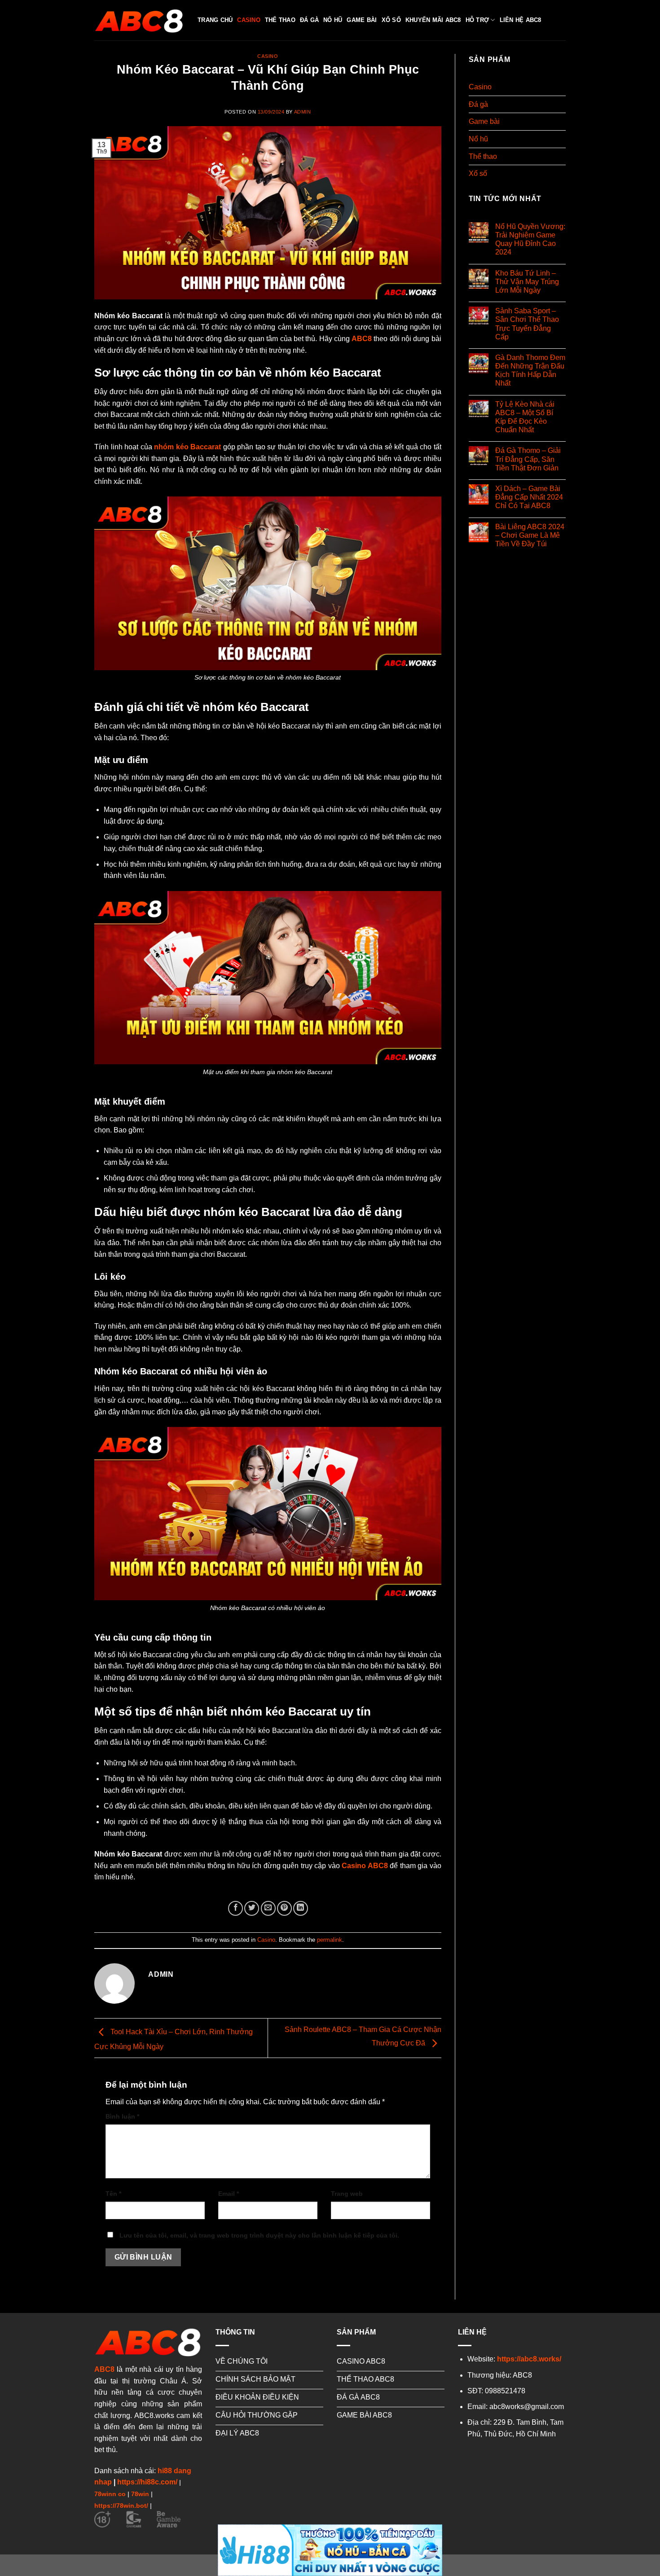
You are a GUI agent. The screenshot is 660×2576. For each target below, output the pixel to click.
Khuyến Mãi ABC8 (433, 20)
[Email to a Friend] (268, 1908)
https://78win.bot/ (121, 2506)
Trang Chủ (215, 20)
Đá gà (309, 20)
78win (140, 2494)
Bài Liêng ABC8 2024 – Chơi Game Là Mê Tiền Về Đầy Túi (530, 535)
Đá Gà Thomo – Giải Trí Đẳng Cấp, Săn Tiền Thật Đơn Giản (528, 459)
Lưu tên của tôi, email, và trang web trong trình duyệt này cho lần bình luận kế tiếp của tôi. (259, 2235)
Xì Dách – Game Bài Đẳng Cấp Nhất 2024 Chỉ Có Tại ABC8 (529, 497)
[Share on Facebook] (235, 1908)
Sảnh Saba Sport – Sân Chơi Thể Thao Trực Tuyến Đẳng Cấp (527, 324)
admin (303, 112)
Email (229, 2194)
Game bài (362, 20)
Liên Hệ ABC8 (521, 20)
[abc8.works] (139, 20)
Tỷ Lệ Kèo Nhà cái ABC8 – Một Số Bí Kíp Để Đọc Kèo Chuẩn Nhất (525, 417)
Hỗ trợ (477, 20)
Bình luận (122, 2116)
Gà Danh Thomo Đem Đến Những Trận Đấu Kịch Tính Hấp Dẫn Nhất (530, 371)
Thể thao (280, 20)
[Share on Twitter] (252, 1908)
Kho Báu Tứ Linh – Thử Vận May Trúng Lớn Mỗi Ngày (527, 282)
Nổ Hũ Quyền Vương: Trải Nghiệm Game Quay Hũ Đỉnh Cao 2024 (530, 239)
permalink (330, 1940)
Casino (249, 20)
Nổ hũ (333, 20)
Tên (113, 2194)
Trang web (347, 2194)
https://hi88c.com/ (147, 2482)
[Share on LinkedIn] (301, 1908)
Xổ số (391, 20)
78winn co (110, 2494)
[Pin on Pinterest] (284, 1908)
